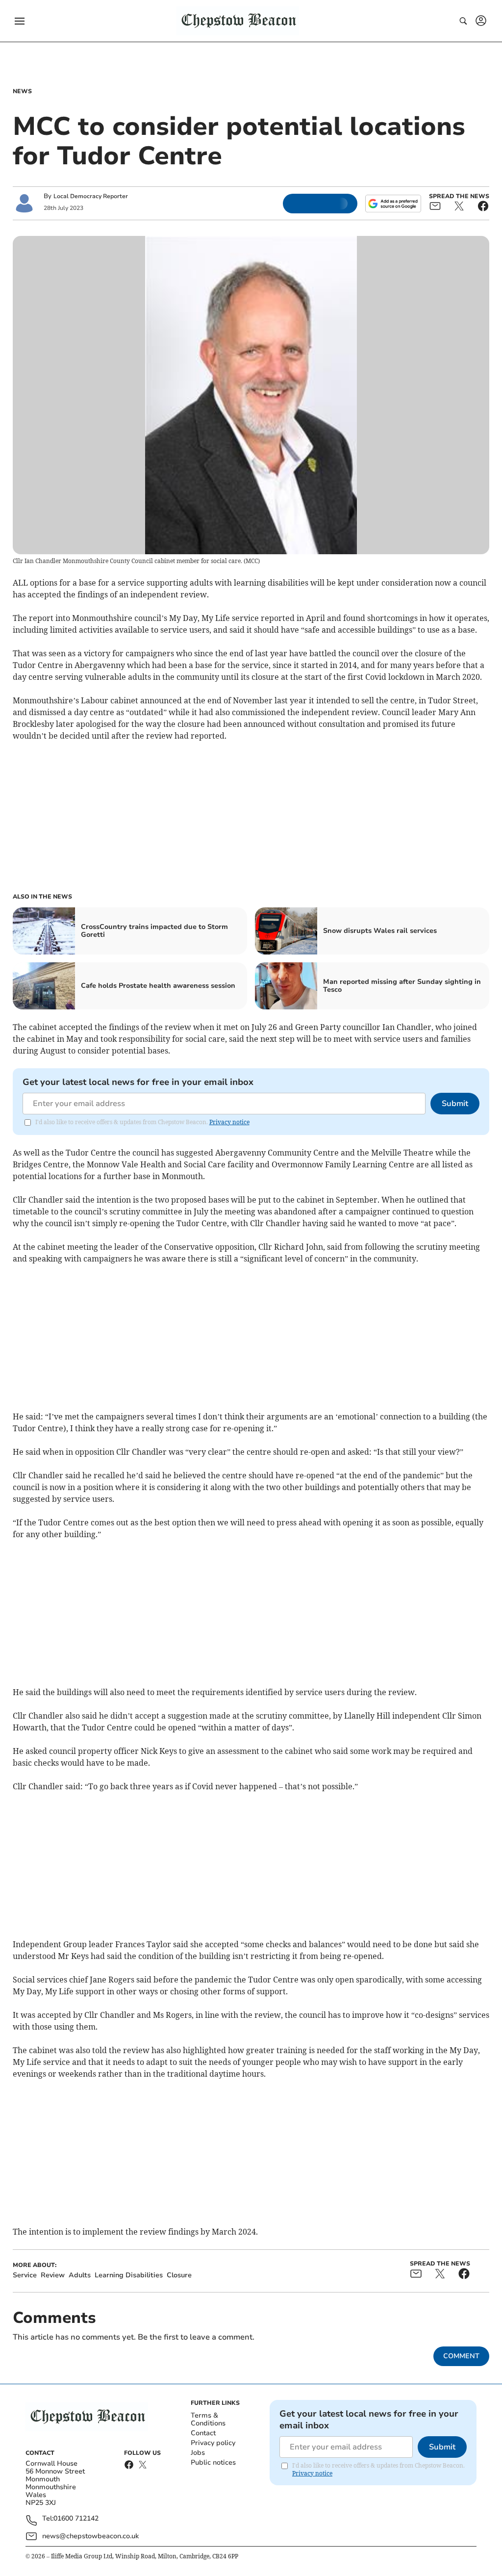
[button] (20, 21)
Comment (461, 2356)
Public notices (213, 2462)
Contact (203, 2433)
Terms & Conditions (208, 2419)
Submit (455, 1104)
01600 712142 (76, 2519)
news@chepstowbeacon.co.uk (90, 2536)
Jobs (198, 2453)
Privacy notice (229, 1122)
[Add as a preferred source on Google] (393, 204)
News (22, 91)
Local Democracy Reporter (91, 196)
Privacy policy (213, 2443)
